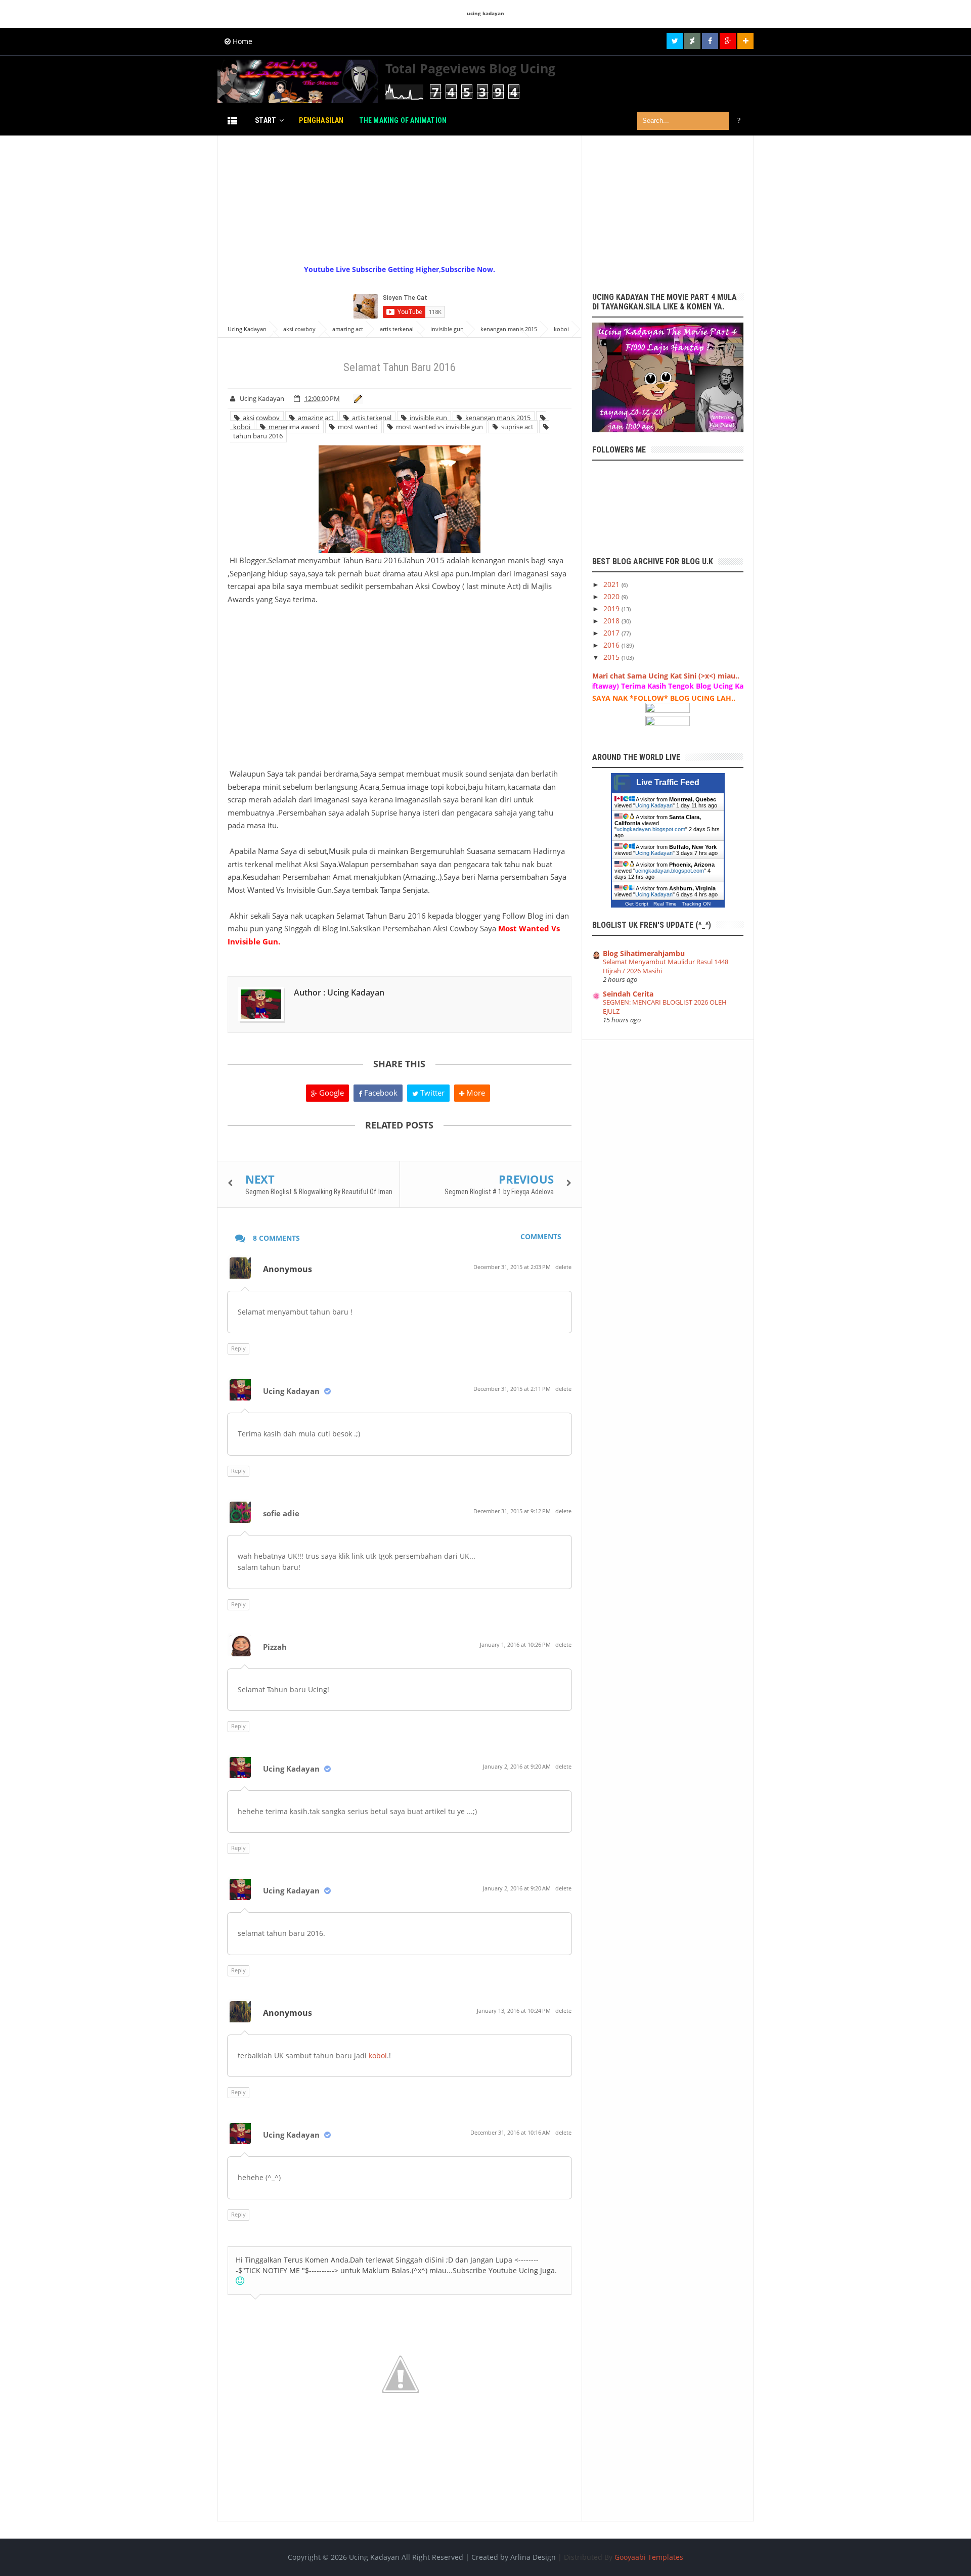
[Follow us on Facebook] (710, 41)
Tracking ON (696, 904)
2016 (612, 645)
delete (563, 1267)
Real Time (665, 904)
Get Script (637, 904)
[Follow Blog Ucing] (745, 41)
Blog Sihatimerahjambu (644, 953)
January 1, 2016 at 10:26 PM (516, 1644)
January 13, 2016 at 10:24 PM (515, 2010)
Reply (238, 1348)
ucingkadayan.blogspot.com (651, 829)
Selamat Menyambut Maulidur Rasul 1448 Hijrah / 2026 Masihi (666, 966)
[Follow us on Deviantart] (692, 41)
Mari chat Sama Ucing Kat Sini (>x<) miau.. (666, 676)
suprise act (516, 427)
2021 (612, 584)
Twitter (431, 1093)
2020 (612, 596)
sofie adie (281, 1513)
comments (541, 1236)
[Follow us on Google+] (728, 41)
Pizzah (275, 1647)
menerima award (293, 427)
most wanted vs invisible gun (438, 427)
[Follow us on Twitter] (675, 41)
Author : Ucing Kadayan (339, 992)
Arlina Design (533, 2557)
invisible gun (427, 418)
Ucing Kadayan (291, 1391)
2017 (612, 633)
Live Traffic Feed (668, 782)
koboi (378, 2055)
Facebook (380, 1093)
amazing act (314, 418)
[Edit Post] (356, 398)
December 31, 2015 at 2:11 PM (513, 1389)
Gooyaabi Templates (649, 2557)
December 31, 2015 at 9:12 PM (513, 1511)
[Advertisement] (463, 199)
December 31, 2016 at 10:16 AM (511, 2132)
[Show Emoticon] (240, 2281)
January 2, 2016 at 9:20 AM (518, 1766)
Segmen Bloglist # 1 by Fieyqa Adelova (499, 1192)
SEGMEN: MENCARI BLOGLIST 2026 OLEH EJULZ (665, 1006)
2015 (612, 657)
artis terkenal (370, 418)
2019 (612, 608)
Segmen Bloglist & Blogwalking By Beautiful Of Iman (319, 1192)
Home (241, 41)
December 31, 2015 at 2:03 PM (513, 1267)
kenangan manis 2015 (496, 418)
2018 (612, 621)
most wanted (356, 427)
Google (330, 1093)
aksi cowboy (260, 418)
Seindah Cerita (628, 994)
